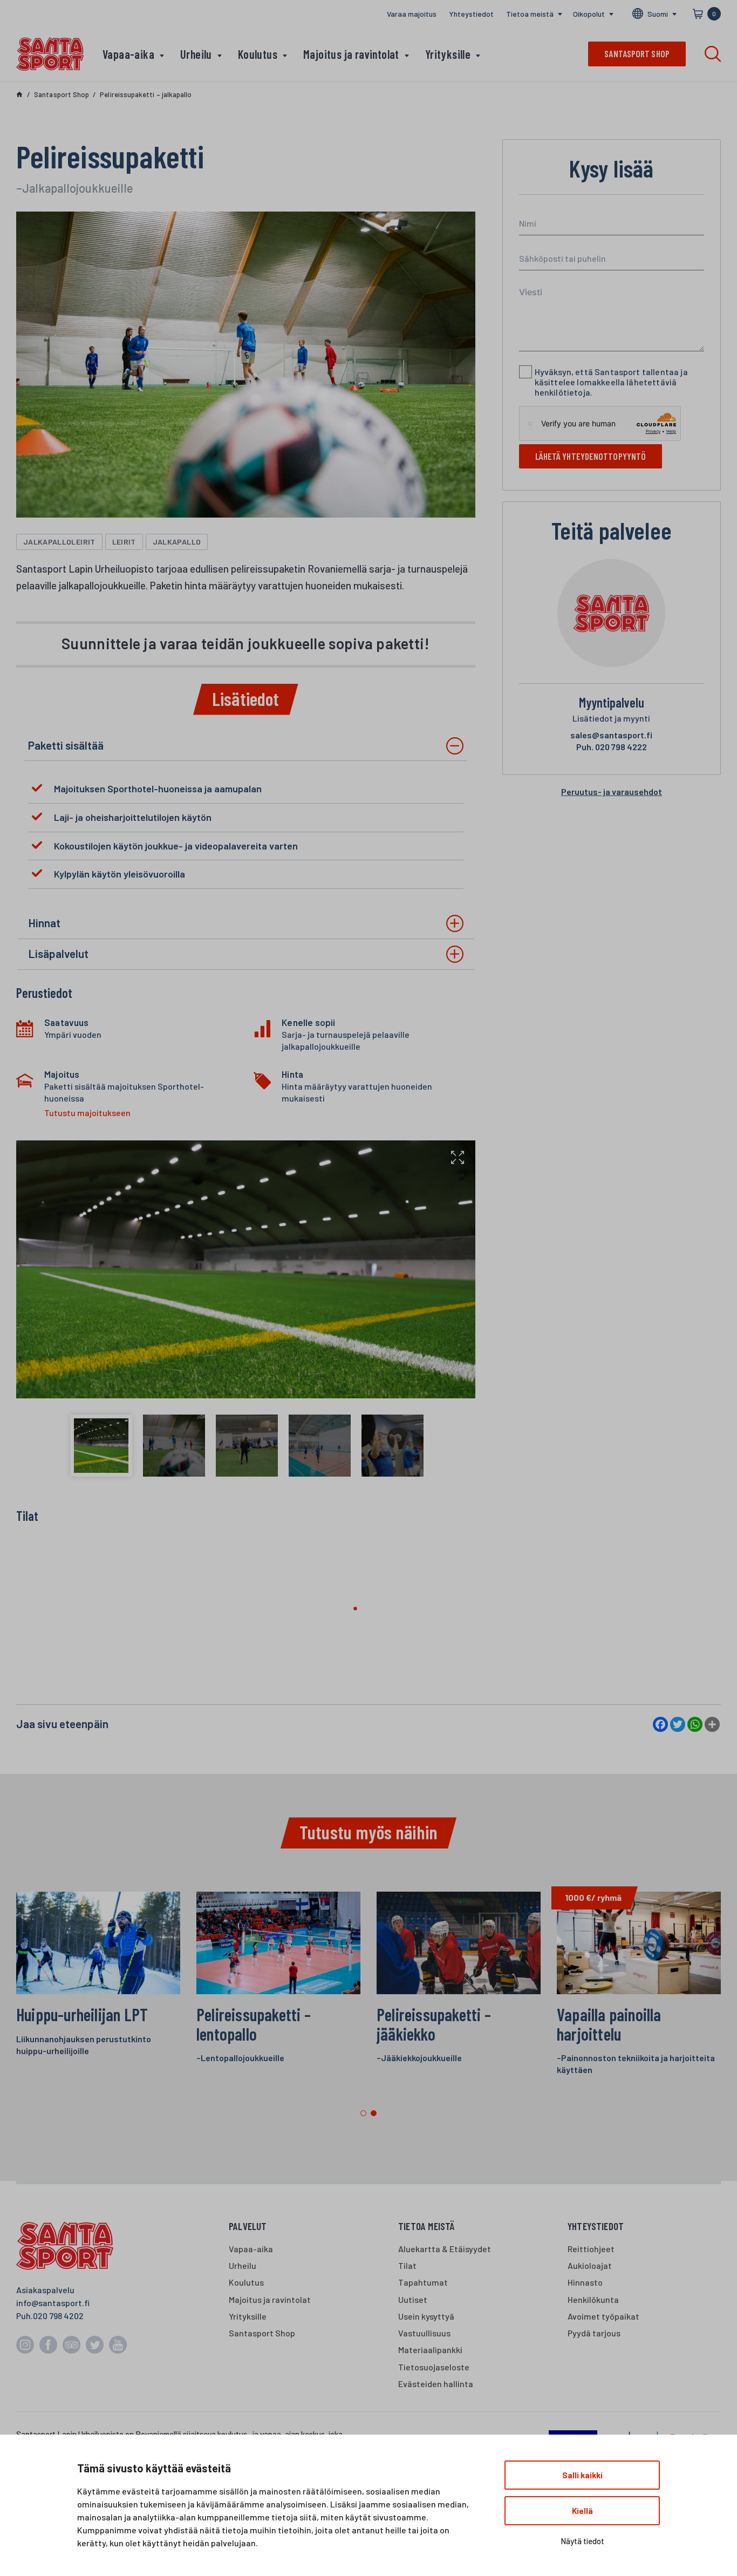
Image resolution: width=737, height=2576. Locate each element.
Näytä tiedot (582, 2541)
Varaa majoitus (412, 14)
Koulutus (258, 54)
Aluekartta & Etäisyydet (445, 2249)
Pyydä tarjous (594, 2333)
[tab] (246, 746)
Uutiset (413, 2299)
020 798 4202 (58, 2316)
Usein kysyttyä (426, 2316)
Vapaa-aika (128, 54)
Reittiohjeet (591, 2249)
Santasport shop (637, 53)
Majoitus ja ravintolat (351, 54)
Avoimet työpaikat (603, 2316)
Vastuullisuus (424, 2333)
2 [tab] (374, 2113)
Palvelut (248, 2226)
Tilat (407, 2265)
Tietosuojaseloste (434, 2367)
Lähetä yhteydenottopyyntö (591, 456)
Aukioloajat (590, 2265)
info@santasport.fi (53, 2303)
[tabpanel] (639, 1989)
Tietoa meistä (530, 14)
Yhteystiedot (471, 14)
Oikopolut (589, 14)
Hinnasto (585, 2282)
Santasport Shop (262, 2333)
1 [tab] (363, 2113)
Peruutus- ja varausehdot (612, 791)
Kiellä (582, 2511)
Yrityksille (448, 54)
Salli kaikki (582, 2475)
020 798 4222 (612, 747)
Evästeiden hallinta (436, 2384)
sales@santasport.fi (611, 735)
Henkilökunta (593, 2299)
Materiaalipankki (430, 2350)
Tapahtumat (423, 2282)
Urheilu (196, 54)
